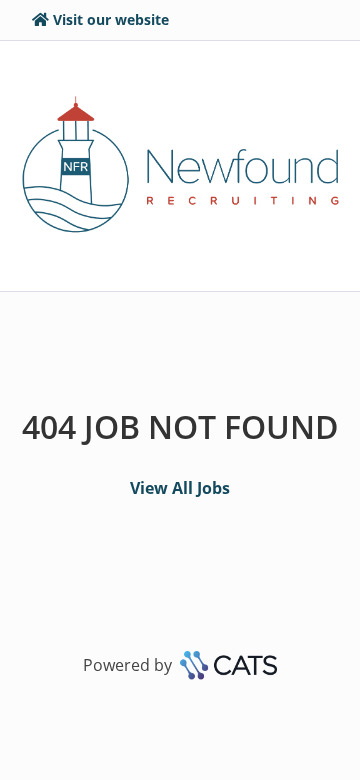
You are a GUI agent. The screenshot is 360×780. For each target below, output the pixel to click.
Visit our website (111, 19)
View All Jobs (180, 488)
